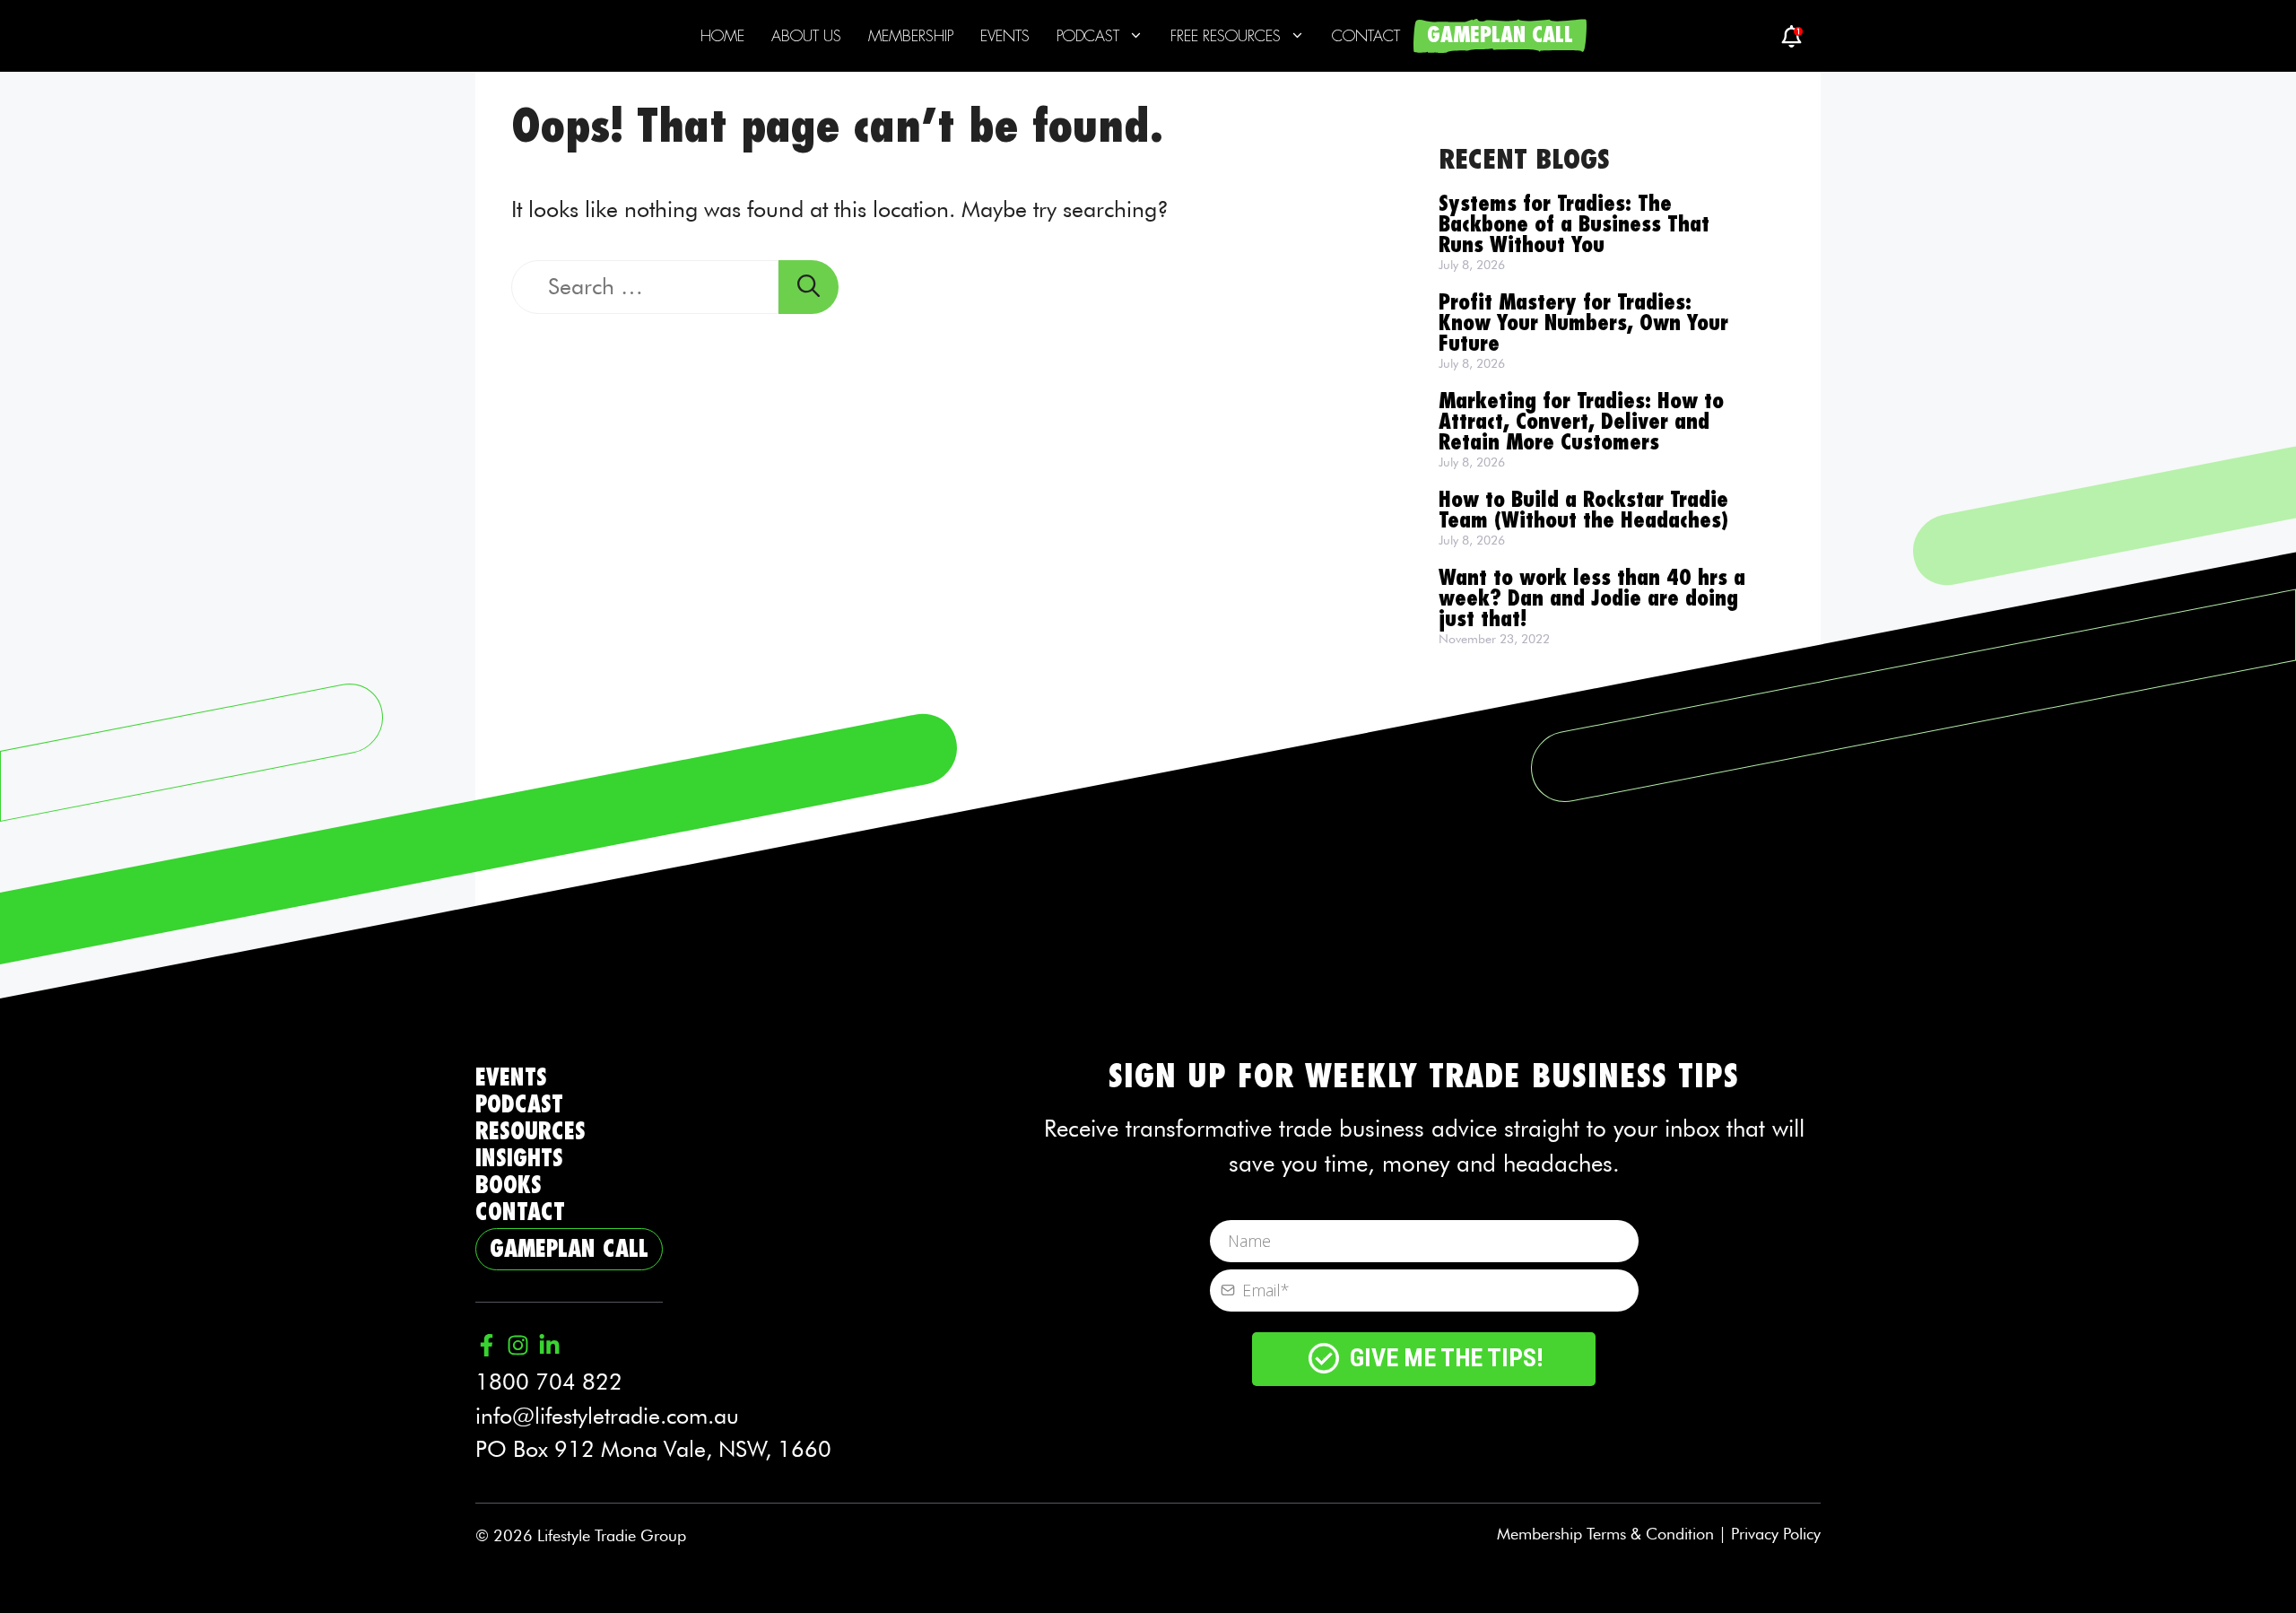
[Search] (809, 287)
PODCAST (519, 1105)
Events (1005, 36)
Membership (911, 36)
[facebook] (1792, 36)
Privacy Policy (1776, 1534)
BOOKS (509, 1186)
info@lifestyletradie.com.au (607, 1416)
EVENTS (511, 1078)
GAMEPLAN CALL (1500, 35)
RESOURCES (531, 1132)
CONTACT (520, 1212)
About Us (806, 36)
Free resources (1226, 36)
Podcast (1088, 36)
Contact (1366, 36)
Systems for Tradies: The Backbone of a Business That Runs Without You (1574, 225)
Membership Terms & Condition (1605, 1534)
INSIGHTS (519, 1159)
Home (722, 36)
